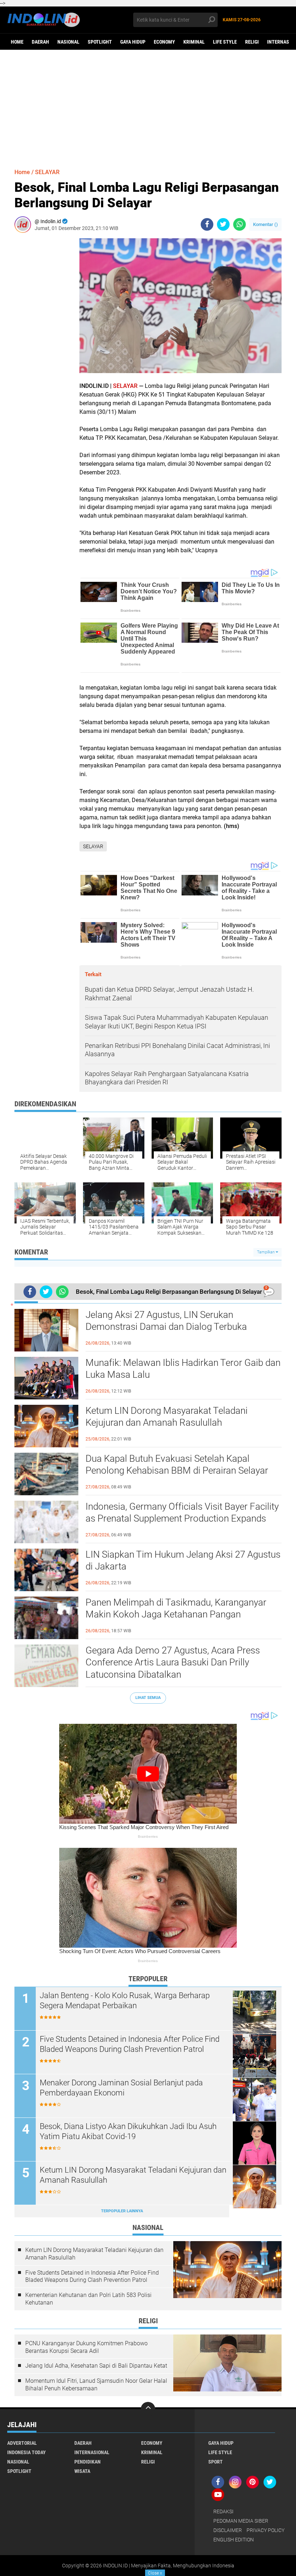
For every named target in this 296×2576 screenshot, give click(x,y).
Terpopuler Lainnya (122, 2211)
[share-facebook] (207, 224)
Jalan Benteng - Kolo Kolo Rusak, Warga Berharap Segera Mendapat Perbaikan (125, 2001)
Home (17, 42)
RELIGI (252, 42)
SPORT (216, 2462)
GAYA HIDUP (133, 42)
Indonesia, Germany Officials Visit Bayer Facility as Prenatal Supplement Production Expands (182, 1513)
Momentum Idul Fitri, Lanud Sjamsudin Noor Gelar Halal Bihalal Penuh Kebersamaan (96, 2385)
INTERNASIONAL (92, 2452)
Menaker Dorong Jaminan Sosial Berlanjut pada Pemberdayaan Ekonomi (121, 2088)
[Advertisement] (148, 106)
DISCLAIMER (228, 2530)
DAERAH (40, 42)
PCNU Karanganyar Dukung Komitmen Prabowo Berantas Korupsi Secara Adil (86, 2347)
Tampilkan (266, 1252)
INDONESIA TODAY (27, 2452)
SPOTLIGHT (100, 42)
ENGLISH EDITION (234, 2540)
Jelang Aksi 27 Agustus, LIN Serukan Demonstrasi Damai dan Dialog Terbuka (166, 1321)
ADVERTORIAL (22, 2443)
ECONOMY (164, 42)
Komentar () (265, 224)
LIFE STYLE (225, 42)
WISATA (82, 2471)
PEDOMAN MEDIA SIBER (241, 2521)
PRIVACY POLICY (265, 2530)
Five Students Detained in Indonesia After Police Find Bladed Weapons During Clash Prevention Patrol (130, 2044)
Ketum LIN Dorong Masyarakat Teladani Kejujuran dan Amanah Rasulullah (167, 1417)
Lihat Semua (148, 1698)
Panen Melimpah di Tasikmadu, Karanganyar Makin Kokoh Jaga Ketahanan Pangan (176, 1608)
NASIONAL (68, 42)
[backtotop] (148, 2409)
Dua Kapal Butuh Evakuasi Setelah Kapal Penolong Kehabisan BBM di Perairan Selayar (177, 1465)
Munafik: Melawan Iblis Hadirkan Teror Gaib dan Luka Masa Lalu (183, 1369)
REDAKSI (223, 2511)
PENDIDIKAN (88, 2462)
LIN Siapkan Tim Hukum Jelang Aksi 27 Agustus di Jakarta (183, 1561)
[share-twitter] (223, 224)
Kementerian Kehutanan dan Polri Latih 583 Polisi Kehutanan (88, 2299)
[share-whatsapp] (240, 224)
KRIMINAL (194, 42)
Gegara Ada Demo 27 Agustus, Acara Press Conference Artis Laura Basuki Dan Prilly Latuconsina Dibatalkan (173, 1663)
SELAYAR (47, 172)
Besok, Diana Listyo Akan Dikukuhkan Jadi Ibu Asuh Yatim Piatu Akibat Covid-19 (128, 2132)
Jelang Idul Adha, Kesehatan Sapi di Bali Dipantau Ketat (96, 2366)
